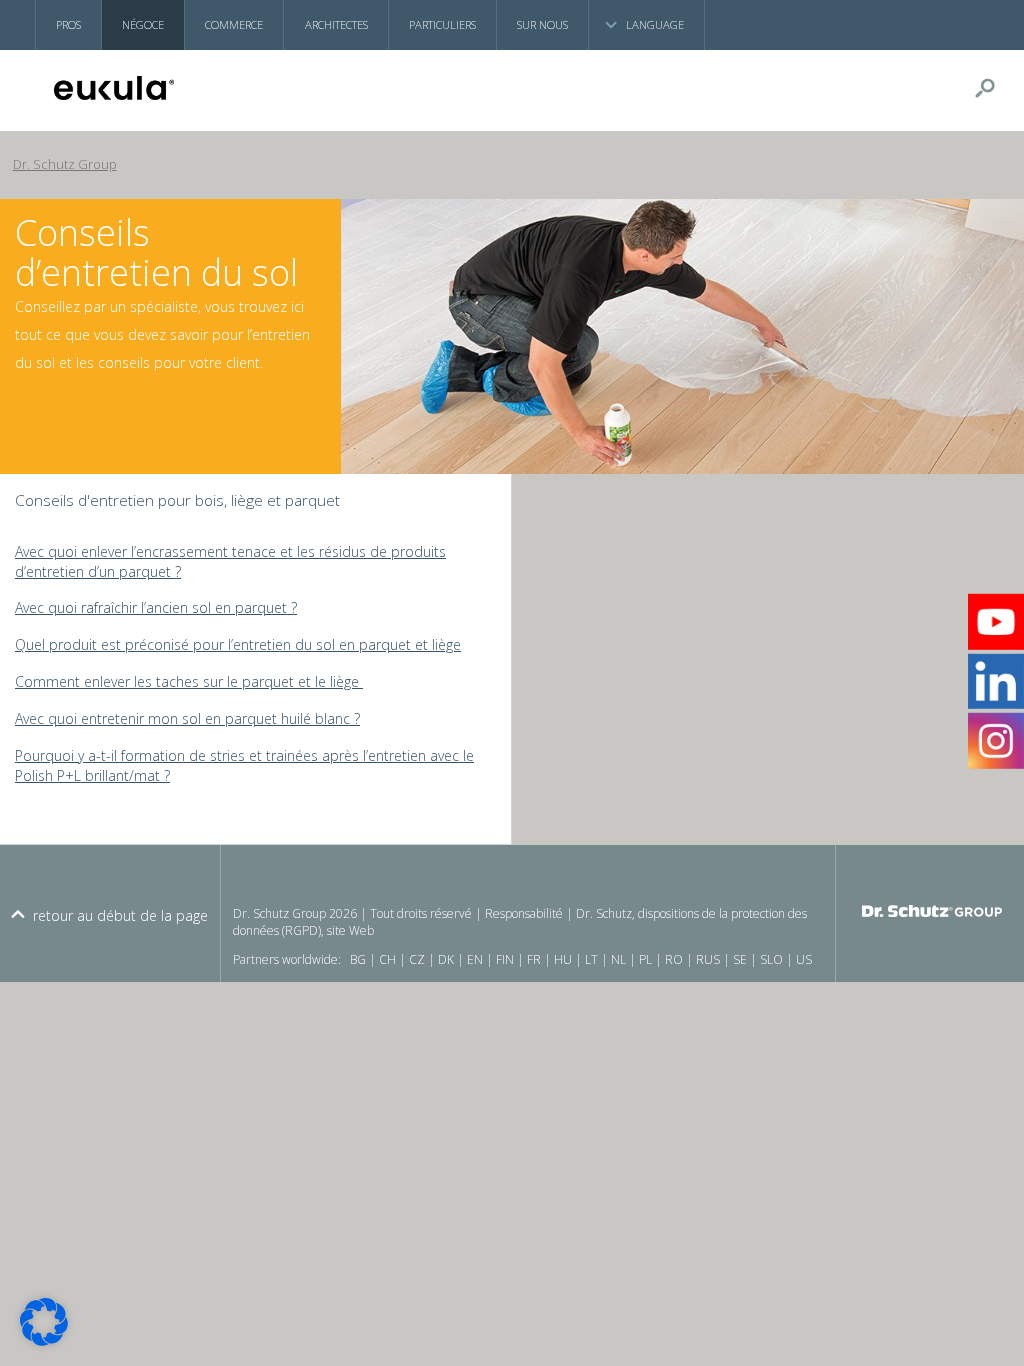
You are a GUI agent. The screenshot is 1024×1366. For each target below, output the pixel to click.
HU (563, 959)
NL (618, 959)
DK (446, 959)
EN (475, 959)
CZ (417, 959)
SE (740, 959)
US (804, 959)
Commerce (234, 24)
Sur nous (542, 24)
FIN (505, 959)
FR (534, 959)
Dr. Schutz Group (65, 164)
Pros (68, 24)
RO (674, 959)
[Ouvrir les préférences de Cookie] (44, 1340)
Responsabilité (524, 913)
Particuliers (442, 24)
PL (645, 959)
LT (591, 959)
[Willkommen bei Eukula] (150, 88)
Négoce (143, 24)
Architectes (336, 24)
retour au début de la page (120, 915)
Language (655, 24)
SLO (771, 959)
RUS (708, 959)
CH (387, 959)
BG (358, 959)
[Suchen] (993, 88)
